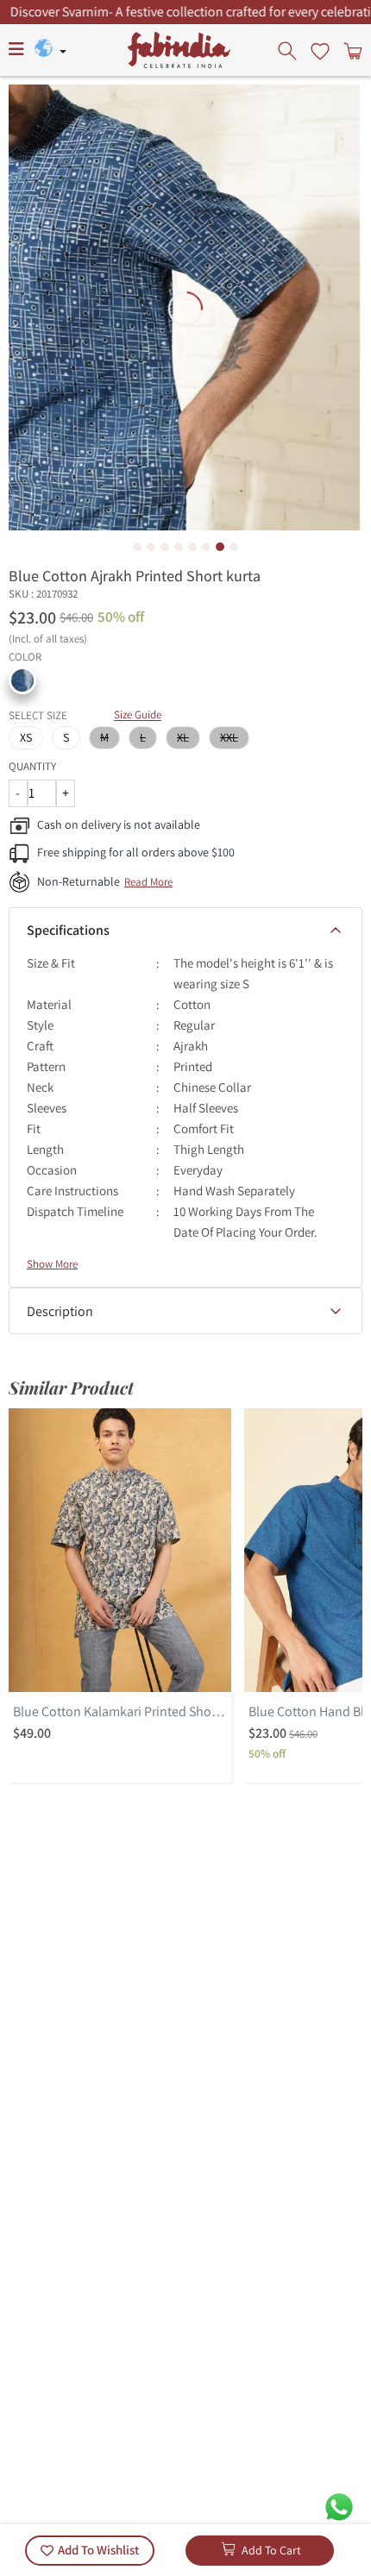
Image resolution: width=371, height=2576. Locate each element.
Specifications (68, 930)
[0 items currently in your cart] (351, 50)
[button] (22, 680)
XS (26, 737)
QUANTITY (32, 766)
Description (60, 1311)
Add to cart (271, 2550)
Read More (148, 882)
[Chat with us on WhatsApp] (339, 2506)
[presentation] (289, 50)
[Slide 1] (137, 547)
